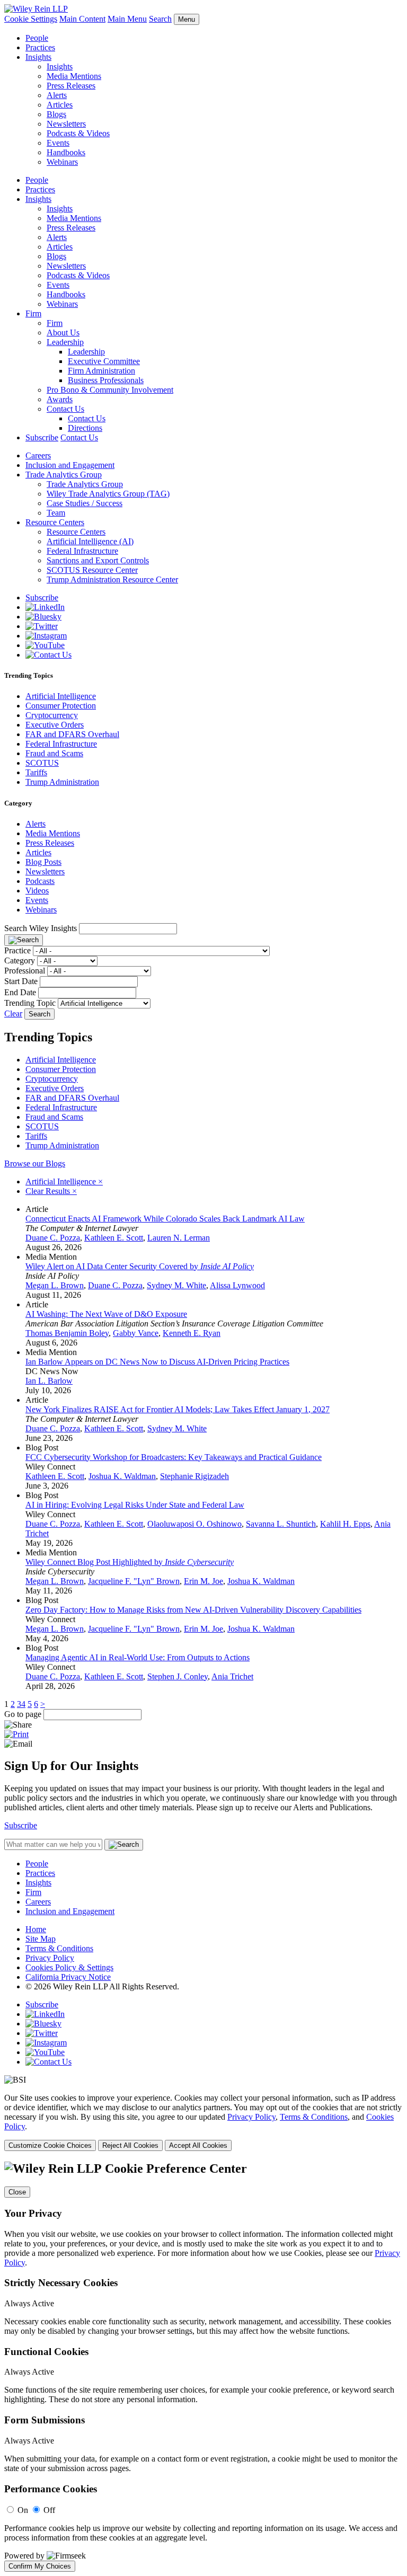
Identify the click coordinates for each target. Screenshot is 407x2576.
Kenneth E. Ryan (192, 1333)
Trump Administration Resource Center (112, 579)
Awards (60, 399)
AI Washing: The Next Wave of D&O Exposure (106, 1314)
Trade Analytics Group (64, 475)
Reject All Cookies (130, 2145)
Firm (33, 313)
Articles (60, 105)
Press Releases (71, 86)
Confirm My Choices (40, 2566)
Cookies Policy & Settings (69, 1967)
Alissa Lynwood (237, 1285)
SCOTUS (42, 763)
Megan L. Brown (55, 1285)
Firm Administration (101, 371)
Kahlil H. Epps (345, 1524)
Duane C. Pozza (53, 1238)
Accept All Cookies (198, 2145)
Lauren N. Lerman (179, 1238)
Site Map (41, 1939)
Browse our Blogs (35, 1163)
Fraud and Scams (54, 753)
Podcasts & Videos (78, 133)
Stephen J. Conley (178, 1676)
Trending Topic (30, 1003)
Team (56, 513)
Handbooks (66, 152)
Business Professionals (106, 380)
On (23, 2510)
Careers (38, 455)
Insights (38, 57)
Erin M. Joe (203, 1581)
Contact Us (65, 409)
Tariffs (36, 772)
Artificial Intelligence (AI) (90, 541)
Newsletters (66, 124)
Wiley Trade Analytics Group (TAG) (108, 494)
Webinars (62, 162)
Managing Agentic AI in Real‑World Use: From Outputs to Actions (138, 1657)
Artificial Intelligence (61, 696)
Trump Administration (62, 782)
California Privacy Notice (68, 1977)
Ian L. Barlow (49, 1381)
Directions (85, 428)
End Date (20, 992)
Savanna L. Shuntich (281, 1524)
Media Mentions (74, 76)
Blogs (56, 114)
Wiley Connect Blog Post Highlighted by (130, 1562)
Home (36, 1929)
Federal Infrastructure (82, 551)
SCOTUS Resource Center (92, 570)
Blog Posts (43, 862)
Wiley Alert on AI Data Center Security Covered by (140, 1266)
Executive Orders (55, 725)
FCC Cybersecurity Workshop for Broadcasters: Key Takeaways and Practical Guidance (174, 1457)
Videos (37, 891)
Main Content (82, 19)
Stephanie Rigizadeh (194, 1476)
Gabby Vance (136, 1333)
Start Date (21, 981)
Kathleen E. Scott (114, 1238)
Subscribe (42, 437)
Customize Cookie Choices (50, 2145)
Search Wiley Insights (41, 928)
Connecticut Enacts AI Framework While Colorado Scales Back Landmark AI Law (165, 1219)
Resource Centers (55, 522)
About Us (63, 333)
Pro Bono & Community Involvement (110, 390)
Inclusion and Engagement (70, 465)
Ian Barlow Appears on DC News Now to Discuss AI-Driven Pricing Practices (157, 1362)
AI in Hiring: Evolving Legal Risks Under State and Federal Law (135, 1505)
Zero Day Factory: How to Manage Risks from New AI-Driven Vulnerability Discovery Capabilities (193, 1610)
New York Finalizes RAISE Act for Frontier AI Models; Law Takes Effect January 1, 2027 (178, 1409)
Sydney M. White (176, 1285)
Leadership (65, 342)
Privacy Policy (50, 1958)
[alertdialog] (203, 2367)
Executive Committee (104, 361)
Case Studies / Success (85, 503)
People (37, 38)
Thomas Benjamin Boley (67, 1333)
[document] (203, 2367)
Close (17, 2192)
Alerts (57, 95)
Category (20, 961)
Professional (25, 971)
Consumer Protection (61, 706)
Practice (17, 950)
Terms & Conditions (59, 1948)
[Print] (16, 1734)
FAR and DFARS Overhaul (72, 734)
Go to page (24, 1714)
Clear (13, 1013)
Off (49, 2510)
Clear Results (51, 1191)
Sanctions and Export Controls (98, 560)
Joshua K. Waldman (122, 1476)
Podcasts (40, 881)
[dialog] (203, 2122)
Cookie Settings (31, 19)
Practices (40, 47)
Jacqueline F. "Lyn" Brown (134, 1581)
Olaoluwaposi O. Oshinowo (194, 1524)
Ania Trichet (232, 1676)
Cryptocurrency (52, 715)
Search (160, 19)
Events (58, 143)
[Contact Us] (48, 655)
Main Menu (127, 19)
